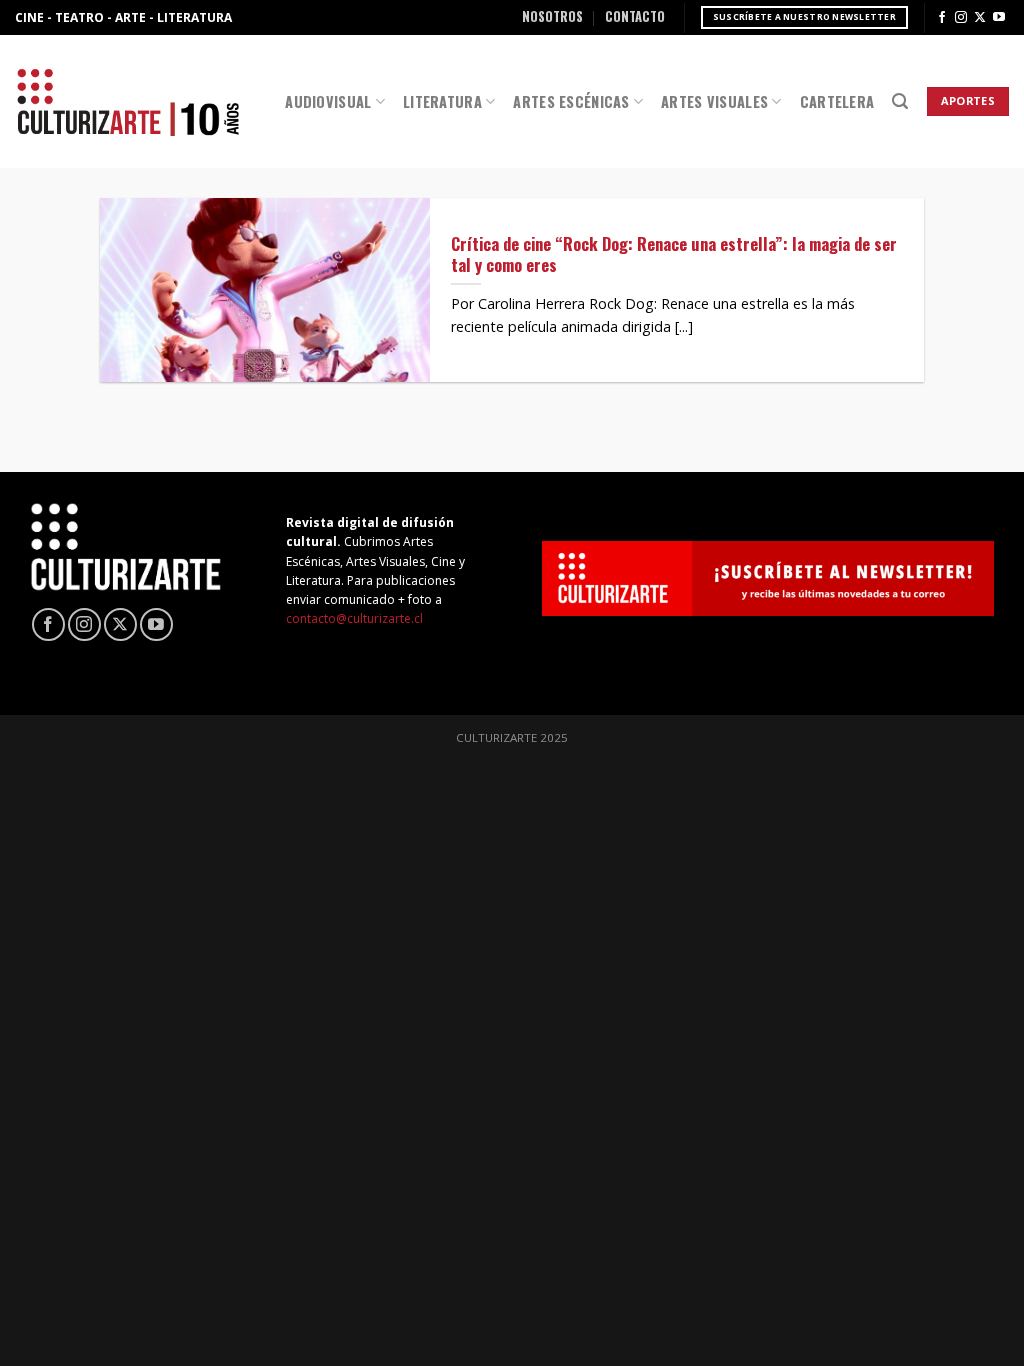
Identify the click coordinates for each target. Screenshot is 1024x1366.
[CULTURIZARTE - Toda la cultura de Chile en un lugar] (128, 101)
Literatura (442, 101)
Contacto (635, 16)
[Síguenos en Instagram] (961, 18)
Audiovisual (328, 101)
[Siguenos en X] (980, 18)
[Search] (900, 101)
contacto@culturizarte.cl (354, 618)
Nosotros (552, 16)
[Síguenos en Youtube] (999, 18)
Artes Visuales (714, 101)
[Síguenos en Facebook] (942, 18)
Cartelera (837, 101)
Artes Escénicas (571, 101)
